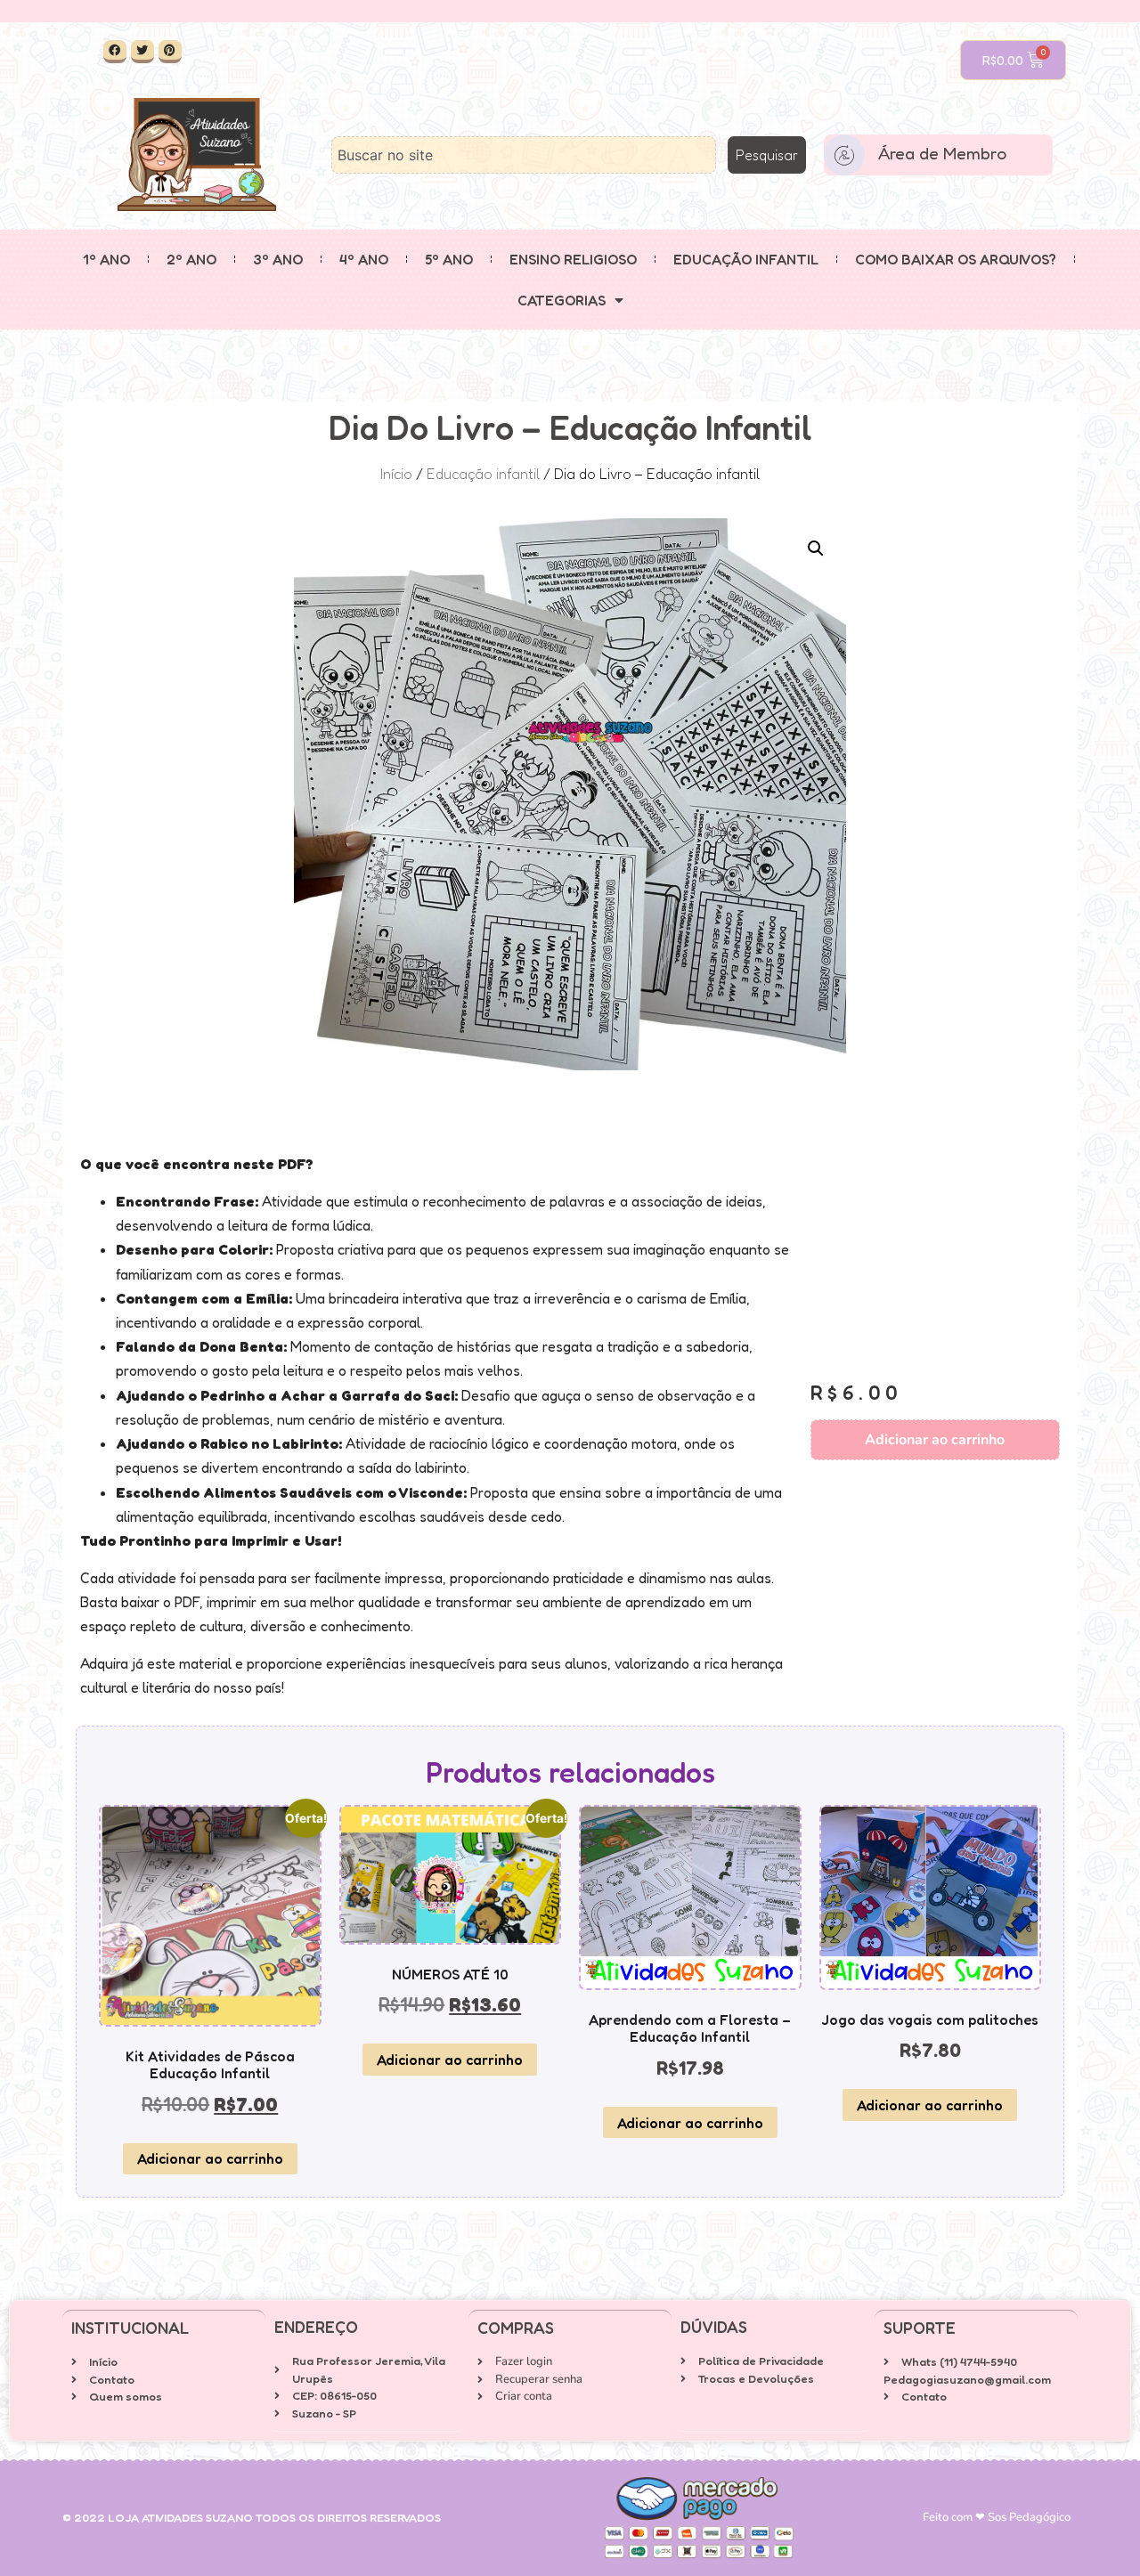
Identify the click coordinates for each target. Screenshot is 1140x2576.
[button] (816, 549)
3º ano (278, 259)
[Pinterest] (170, 52)
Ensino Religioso (573, 259)
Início (396, 474)
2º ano (191, 259)
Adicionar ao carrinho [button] (210, 2158)
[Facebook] (115, 52)
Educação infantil (746, 259)
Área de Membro (942, 153)
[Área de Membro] (844, 155)
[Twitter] (142, 52)
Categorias (562, 300)
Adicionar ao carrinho (935, 1440)
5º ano (449, 259)
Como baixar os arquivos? (956, 259)
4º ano (364, 259)
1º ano (106, 259)
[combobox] (524, 155)
